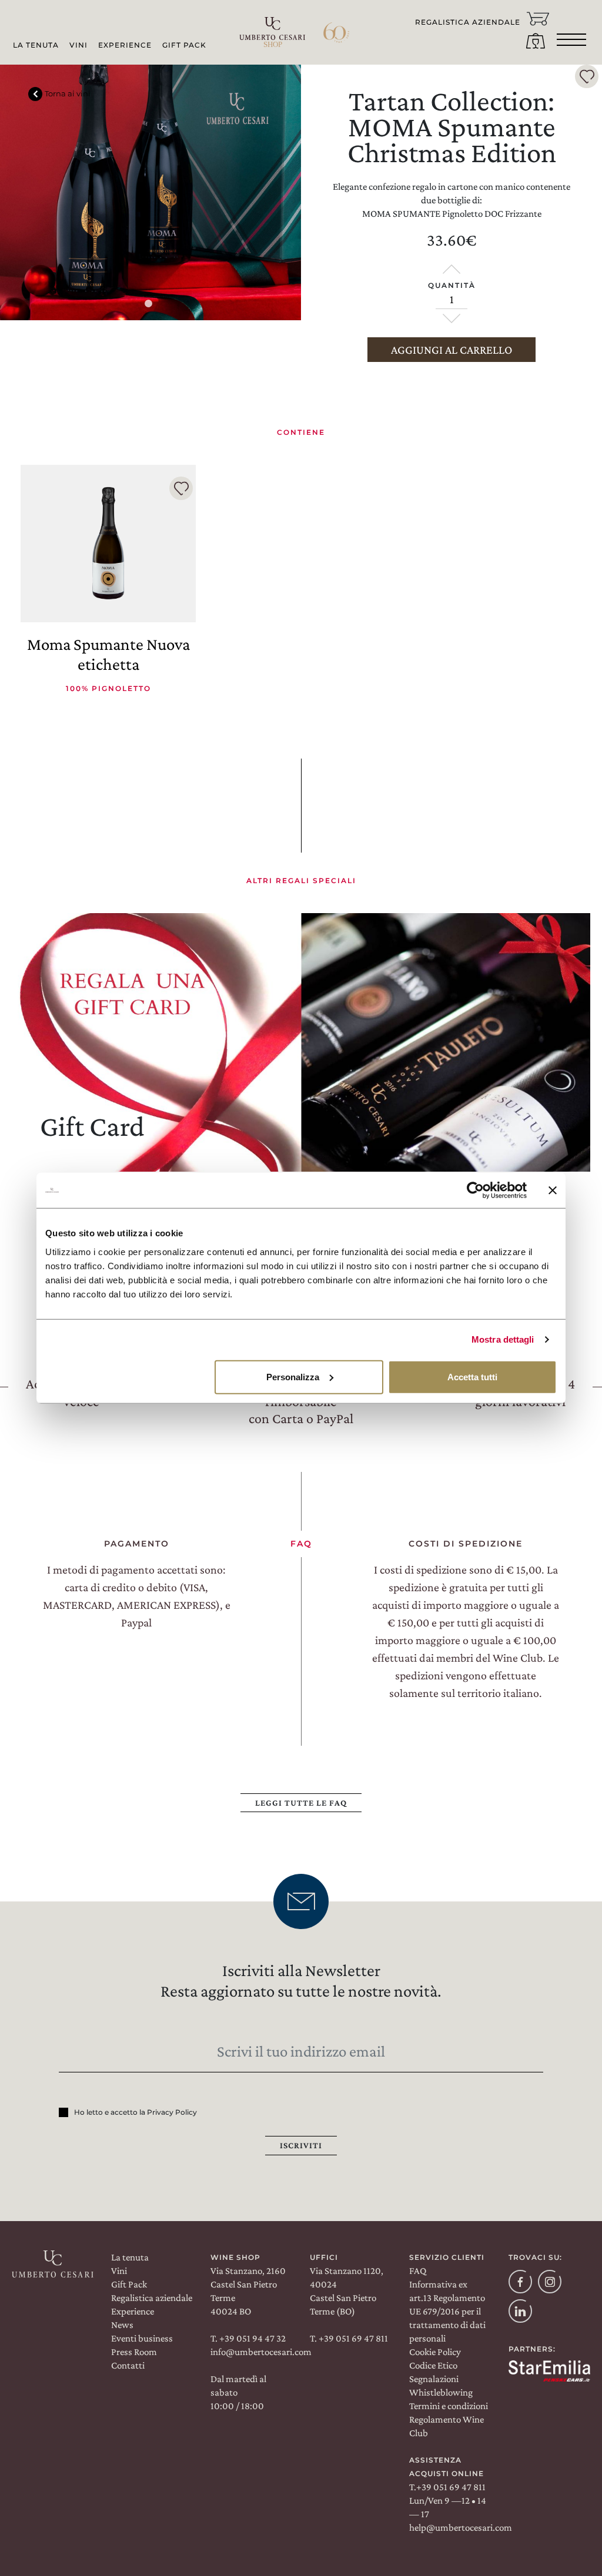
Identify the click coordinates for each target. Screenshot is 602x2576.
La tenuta (130, 2257)
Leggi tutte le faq (301, 1803)
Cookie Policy (435, 2352)
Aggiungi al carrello (451, 350)
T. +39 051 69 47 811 (349, 2338)
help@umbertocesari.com (461, 2528)
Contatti (128, 2365)
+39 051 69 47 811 (451, 2487)
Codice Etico (433, 2365)
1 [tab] (150, 306)
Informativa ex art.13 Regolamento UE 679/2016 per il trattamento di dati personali (447, 2311)
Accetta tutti (472, 1376)
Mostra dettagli (503, 1339)
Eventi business (142, 2338)
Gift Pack (184, 45)
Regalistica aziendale (152, 2298)
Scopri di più (88, 1106)
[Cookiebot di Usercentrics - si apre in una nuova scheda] (475, 1190)
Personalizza (293, 1376)
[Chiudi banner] (553, 1190)
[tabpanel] (150, 192)
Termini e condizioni (449, 2406)
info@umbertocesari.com (261, 2352)
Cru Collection (187, 99)
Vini (78, 45)
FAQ (418, 2271)
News (122, 2325)
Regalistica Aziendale (468, 22)
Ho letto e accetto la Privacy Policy (136, 2112)
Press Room (134, 2352)
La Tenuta (36, 45)
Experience (125, 45)
